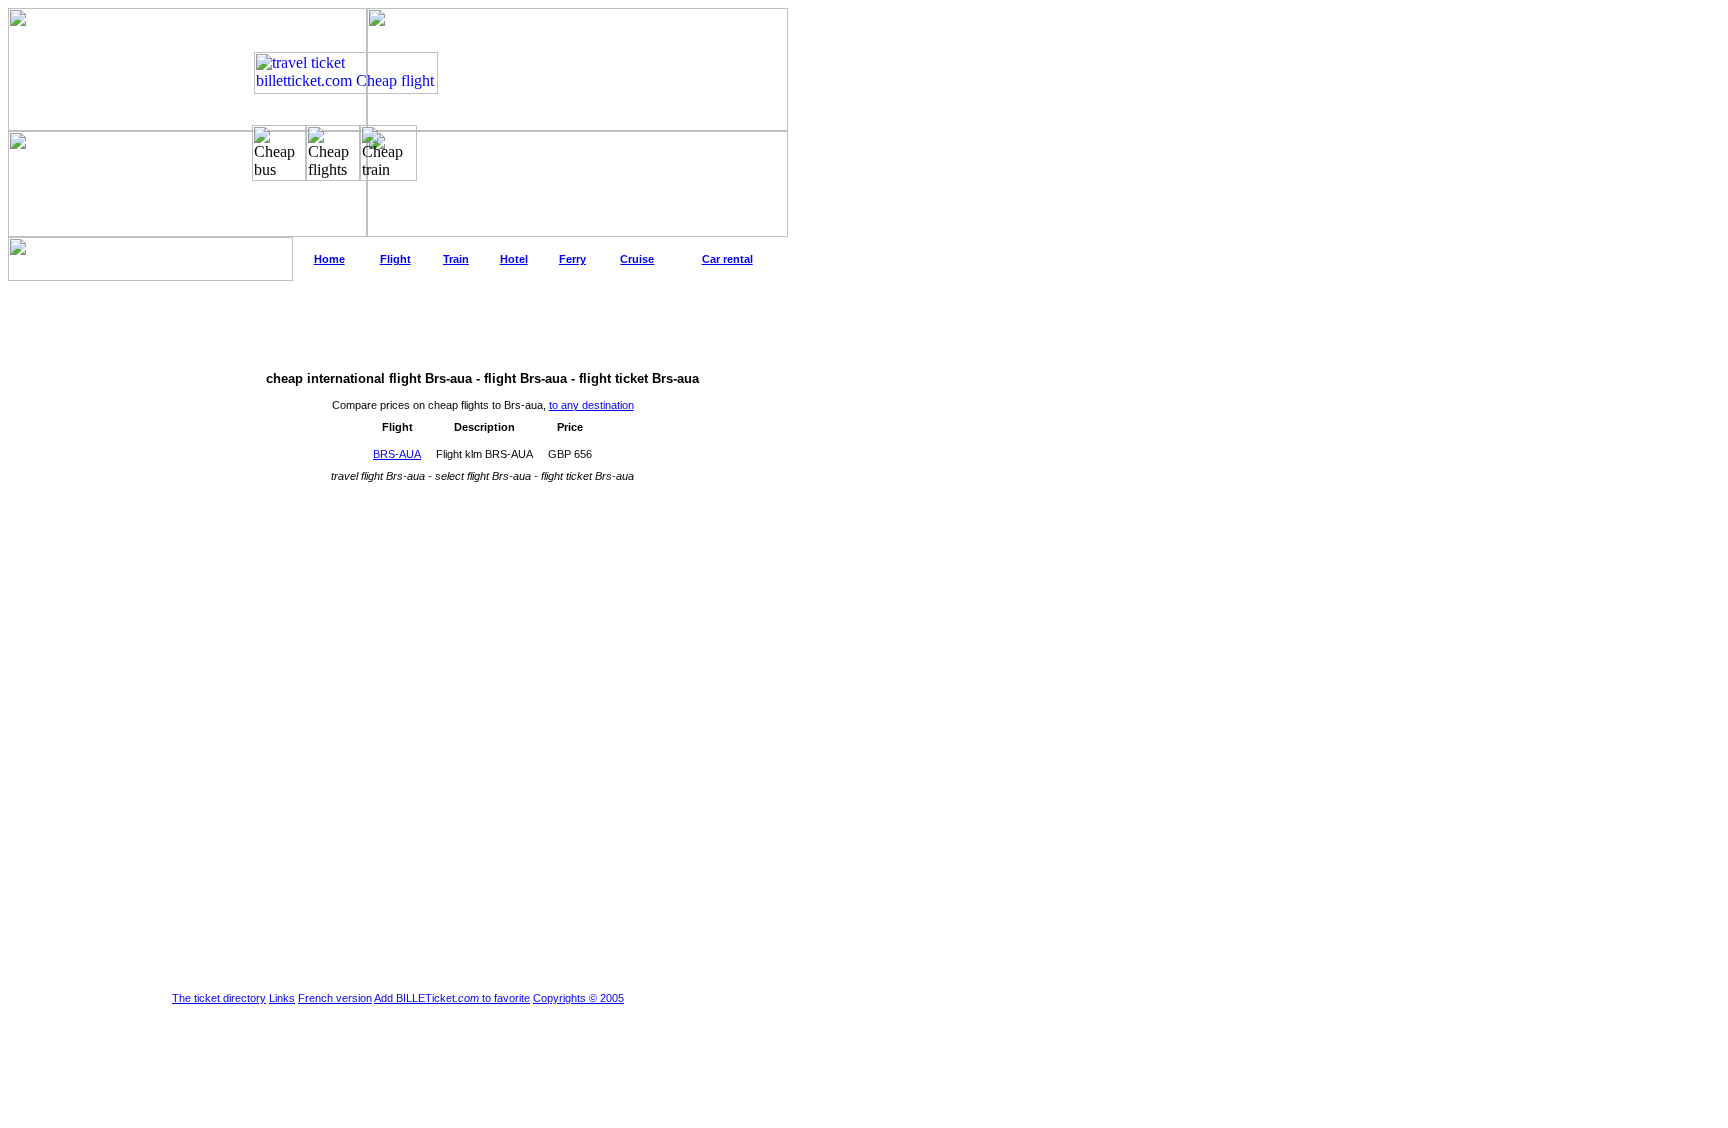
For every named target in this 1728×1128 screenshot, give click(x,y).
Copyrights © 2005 (578, 998)
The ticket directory (219, 998)
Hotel (514, 259)
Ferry (572, 259)
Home (329, 259)
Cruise (637, 259)
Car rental (727, 259)
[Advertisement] (398, 326)
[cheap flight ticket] (346, 88)
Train (456, 259)
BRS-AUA (397, 454)
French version (335, 998)
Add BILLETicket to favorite (452, 998)
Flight (395, 259)
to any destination (591, 405)
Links (282, 998)
